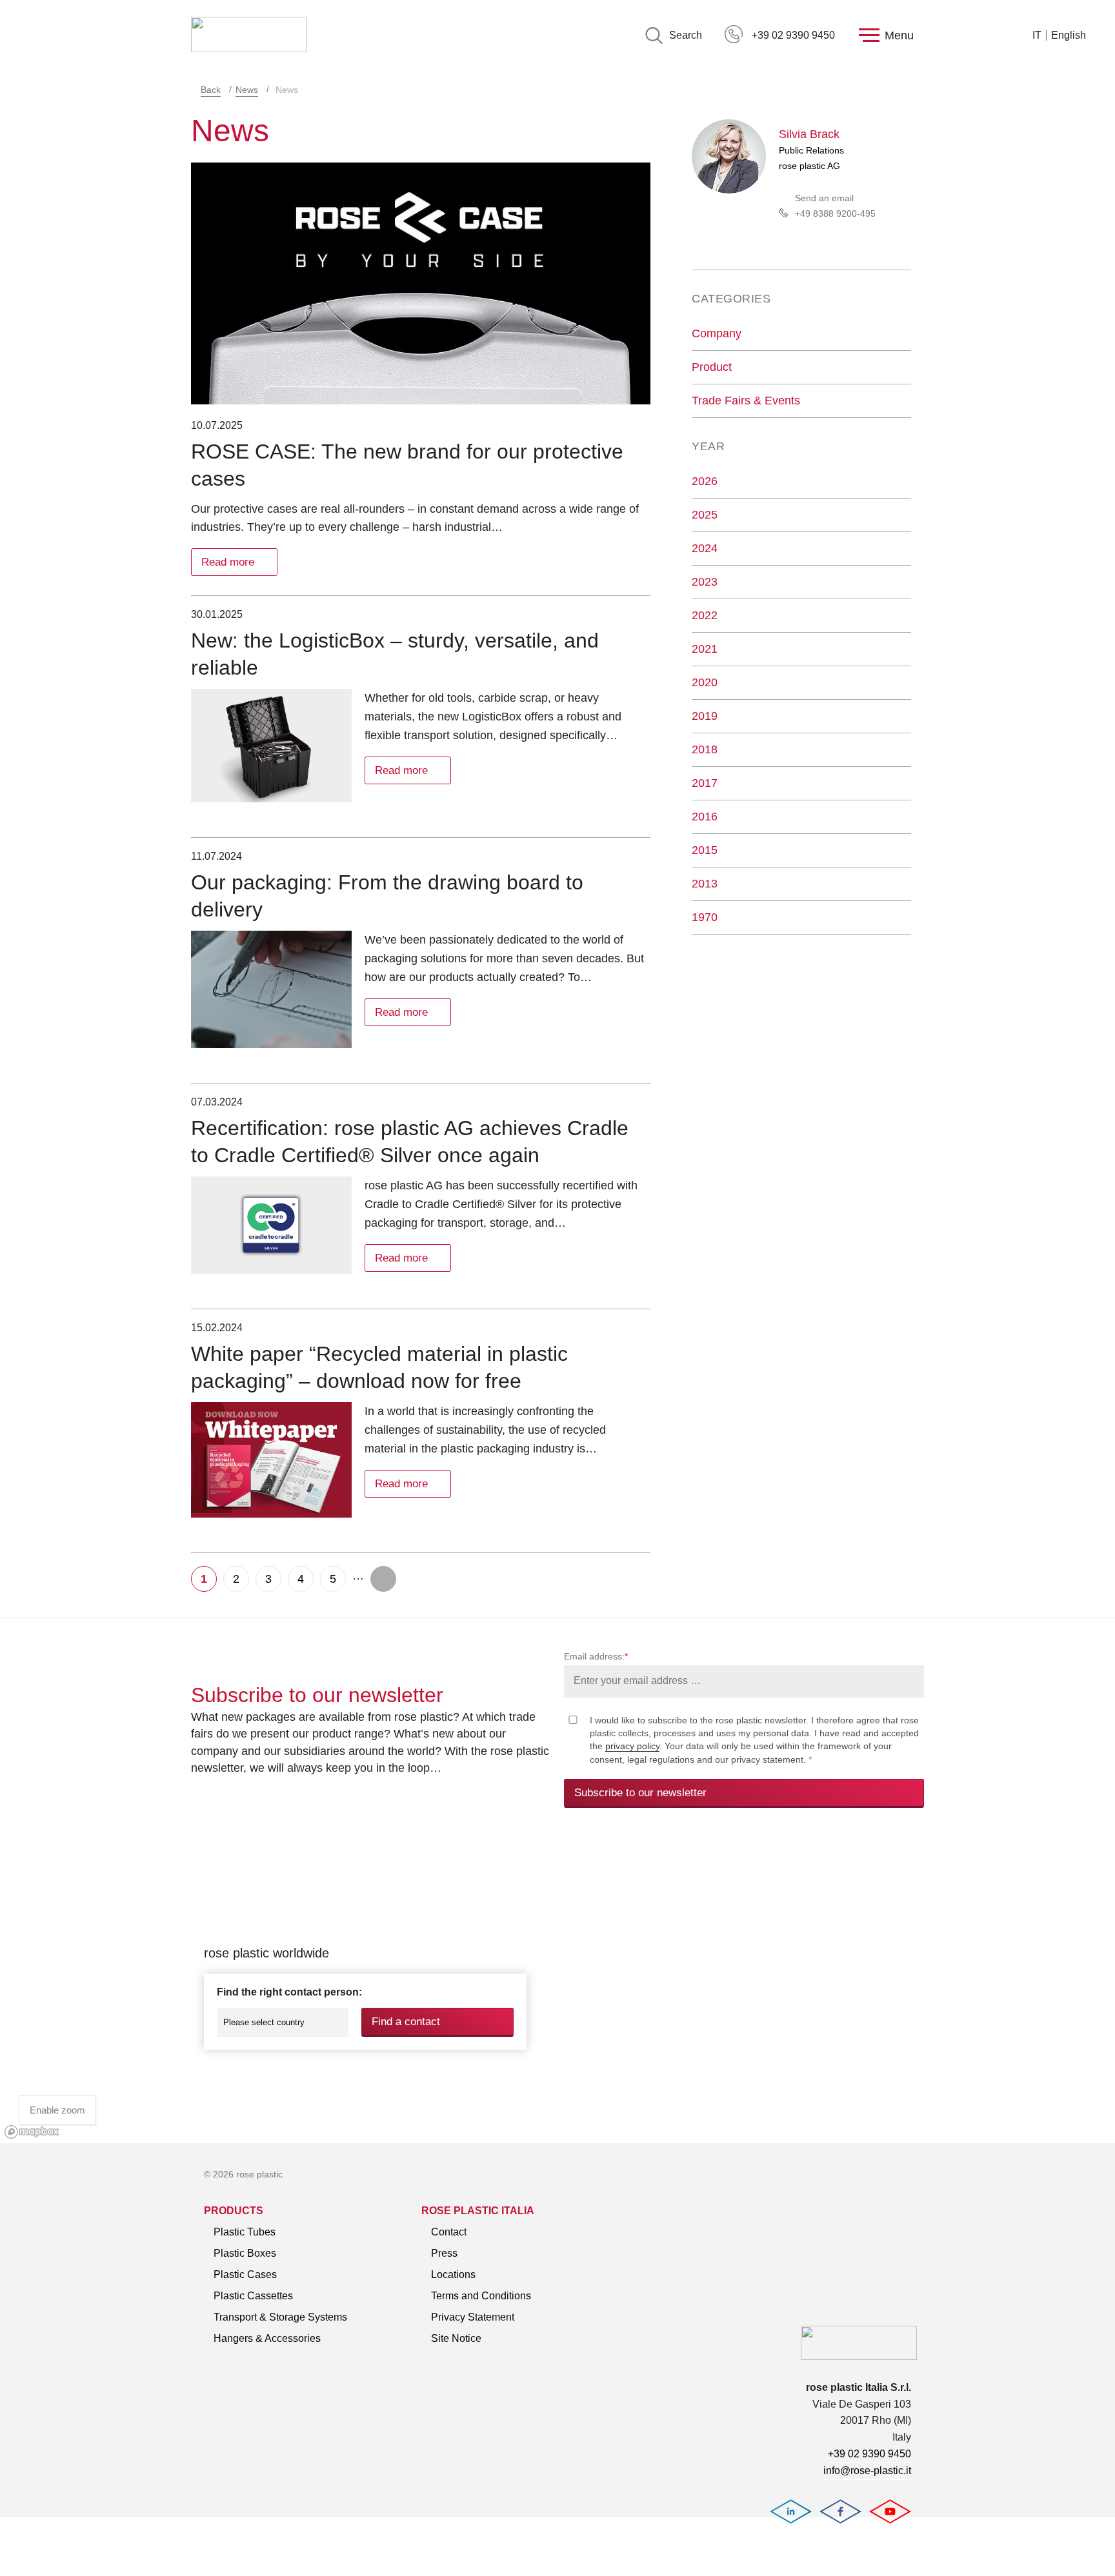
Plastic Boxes (245, 2253)
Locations (453, 2274)
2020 (705, 682)
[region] (557, 1990)
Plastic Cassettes (253, 2296)
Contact (449, 2232)
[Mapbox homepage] (32, 2132)
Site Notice (456, 2338)
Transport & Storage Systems (280, 2317)
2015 (705, 850)
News (247, 90)
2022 (705, 615)
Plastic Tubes (245, 2232)
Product (712, 367)
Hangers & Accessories (267, 2338)
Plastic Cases (245, 2274)
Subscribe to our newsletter (640, 1793)
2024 (705, 548)
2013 (705, 884)
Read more (228, 562)
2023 (705, 582)
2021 (705, 649)
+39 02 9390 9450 (793, 35)
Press (444, 2253)
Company (717, 333)
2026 (705, 481)
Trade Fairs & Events (746, 401)
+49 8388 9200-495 (835, 213)
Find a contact (406, 2022)
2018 (705, 749)
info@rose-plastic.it (867, 2471)
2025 (705, 515)
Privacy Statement (473, 2317)
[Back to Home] (249, 35)
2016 (705, 817)
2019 (705, 716)
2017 (705, 783)
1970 (705, 917)
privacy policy (632, 1746)
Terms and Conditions (481, 2296)
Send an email (824, 198)
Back (211, 90)
